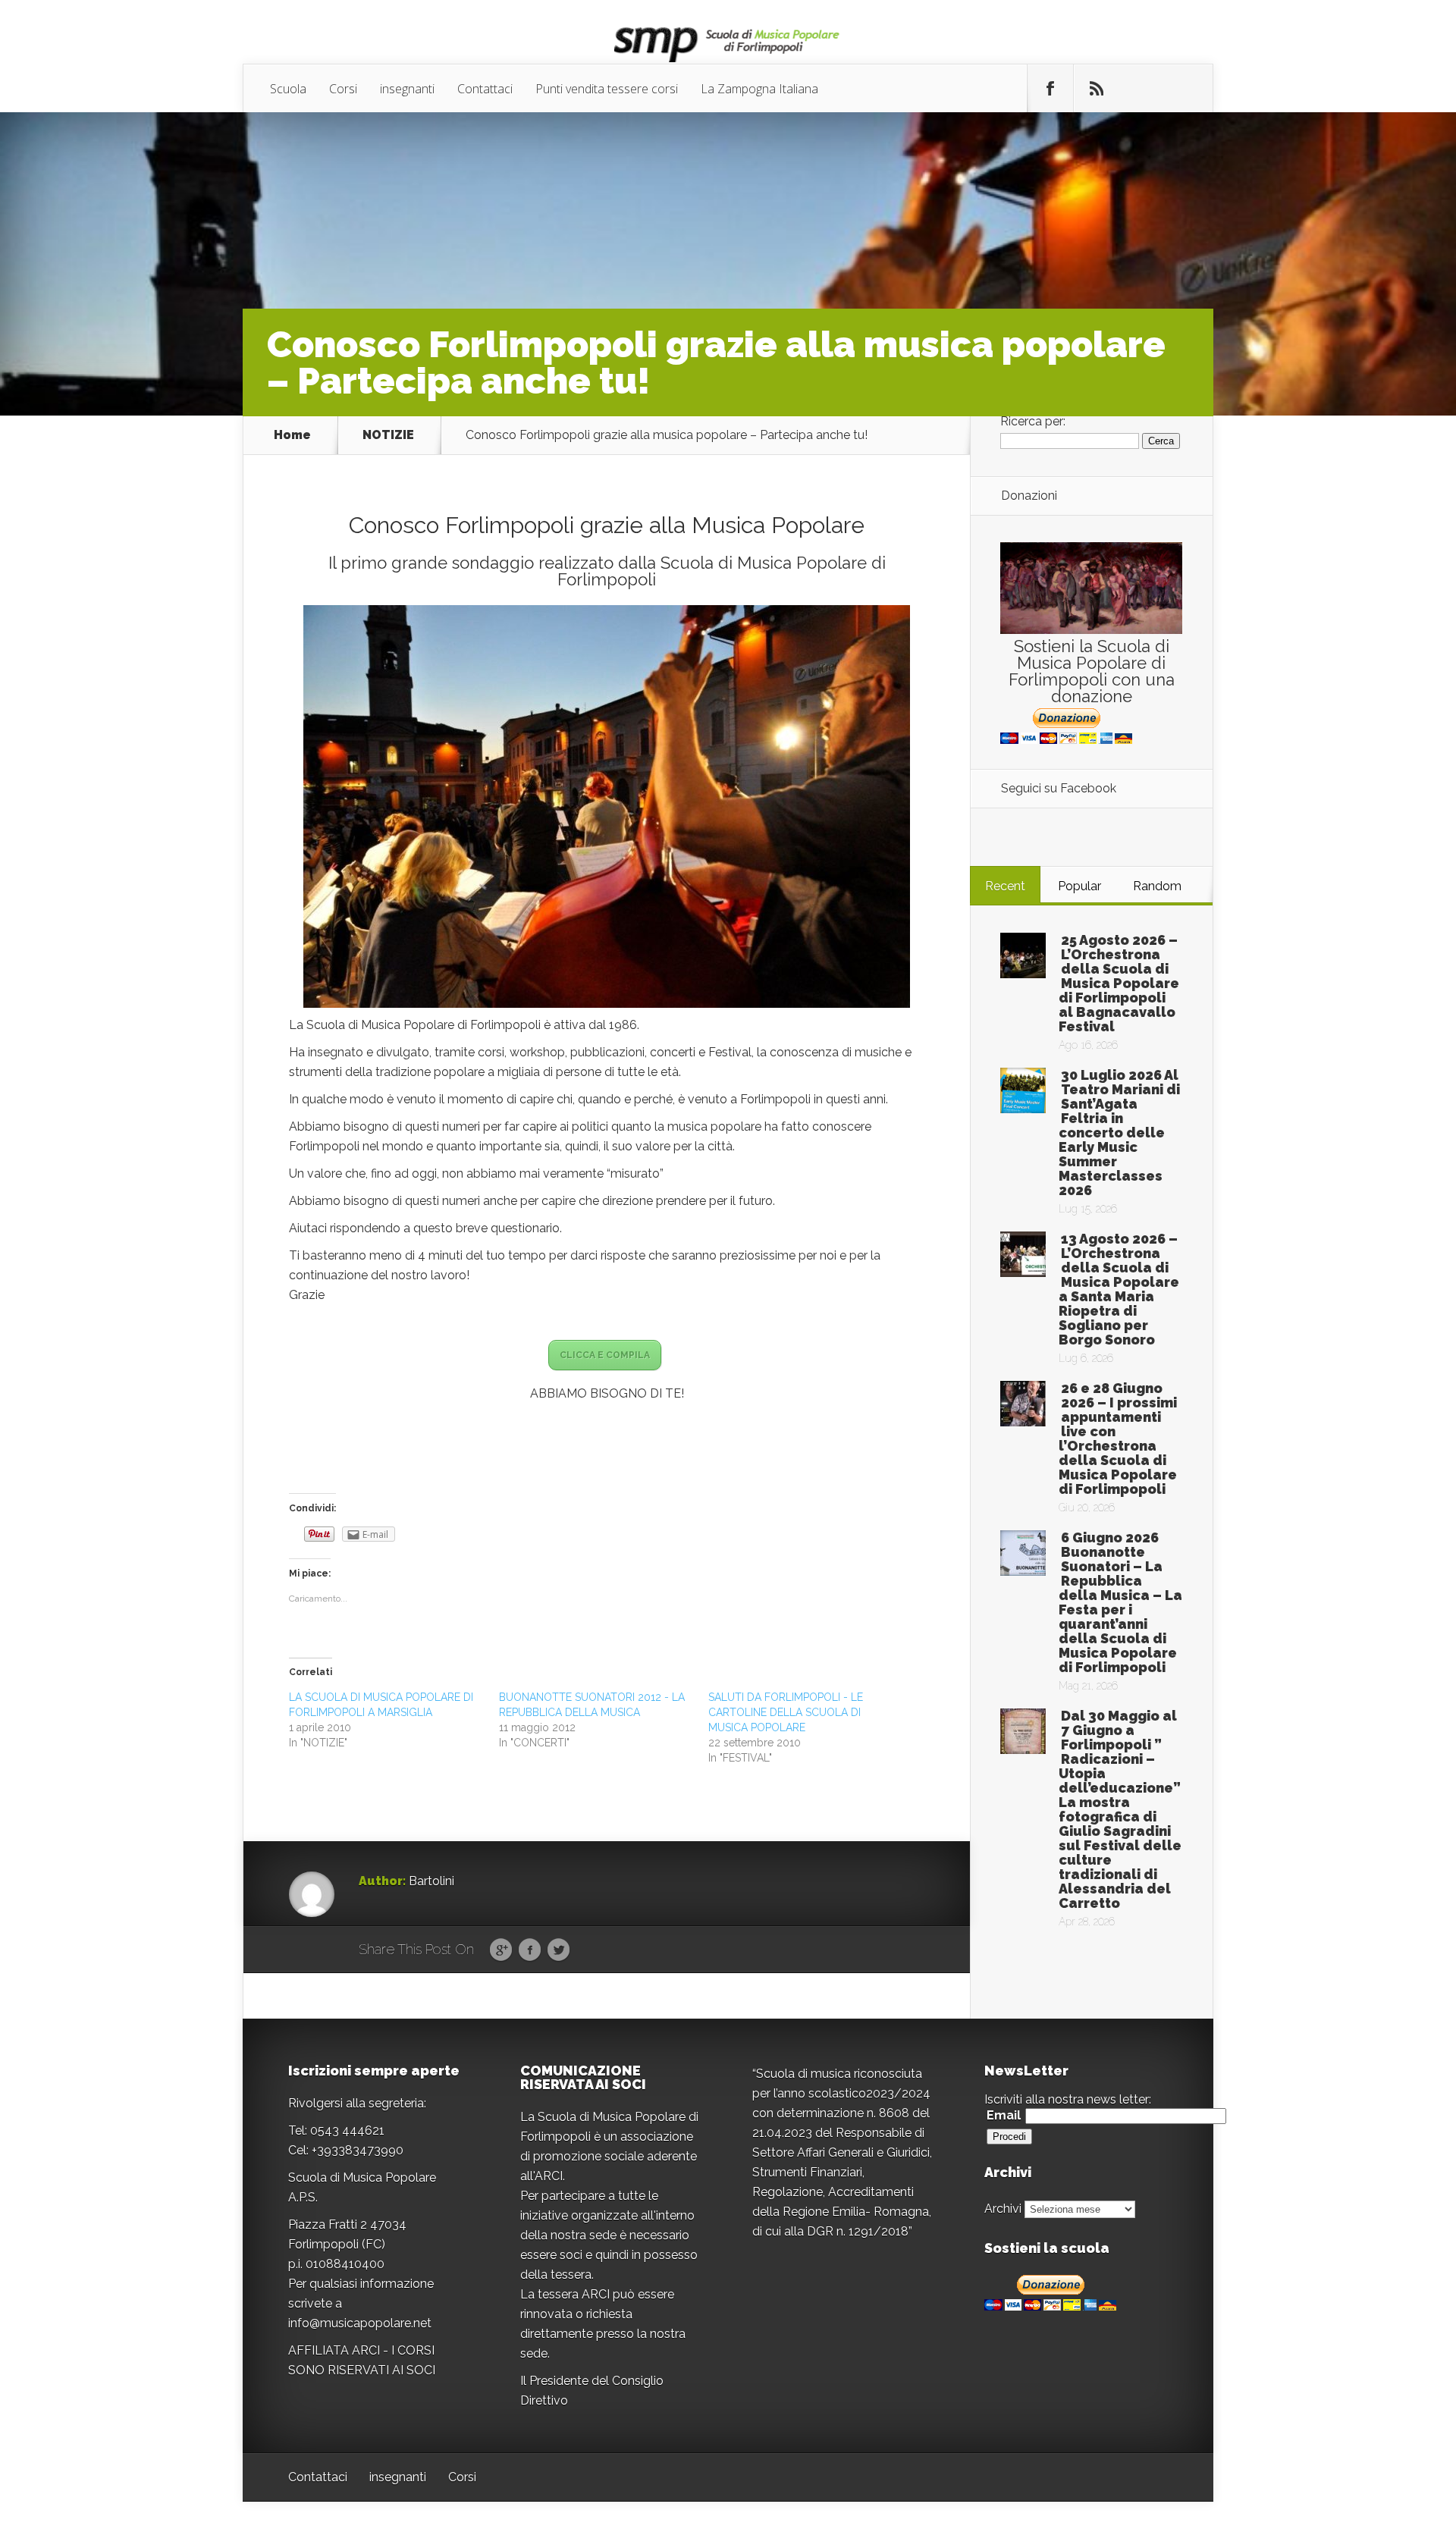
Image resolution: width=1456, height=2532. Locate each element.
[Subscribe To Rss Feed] (1097, 89)
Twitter (559, 1950)
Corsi (343, 89)
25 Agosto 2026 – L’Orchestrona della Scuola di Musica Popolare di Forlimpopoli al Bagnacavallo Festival (1119, 983)
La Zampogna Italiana (759, 89)
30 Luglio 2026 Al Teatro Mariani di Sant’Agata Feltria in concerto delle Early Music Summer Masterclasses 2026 (1119, 1133)
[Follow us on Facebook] (1050, 89)
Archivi (1003, 2209)
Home (292, 435)
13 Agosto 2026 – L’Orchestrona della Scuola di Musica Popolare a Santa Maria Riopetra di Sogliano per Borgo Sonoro (1119, 1289)
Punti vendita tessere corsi (607, 89)
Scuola (288, 89)
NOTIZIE (388, 435)
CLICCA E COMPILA (605, 1355)
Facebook (530, 1950)
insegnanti (407, 89)
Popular (1079, 886)
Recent (1005, 886)
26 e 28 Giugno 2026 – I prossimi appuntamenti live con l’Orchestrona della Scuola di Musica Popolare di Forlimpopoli (1118, 1439)
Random (1157, 886)
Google (501, 1950)
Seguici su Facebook (1059, 788)
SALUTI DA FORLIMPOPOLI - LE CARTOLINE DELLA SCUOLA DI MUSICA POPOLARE (786, 1712)
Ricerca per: (1033, 421)
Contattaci (485, 89)
